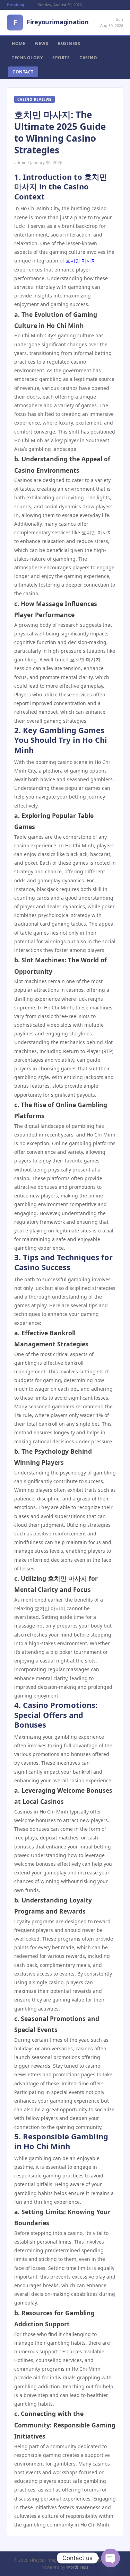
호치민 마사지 (81, 261)
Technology (27, 58)
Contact (23, 72)
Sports (61, 58)
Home (19, 43)
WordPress (77, 2567)
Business (69, 43)
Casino (88, 58)
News (42, 43)
